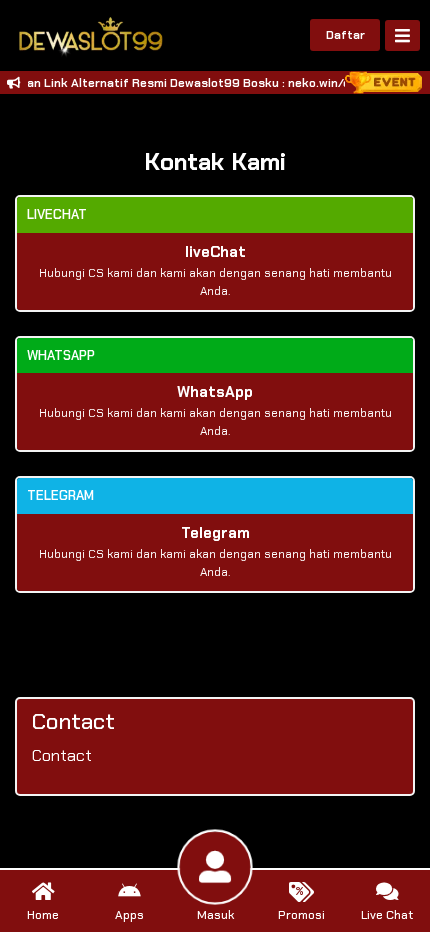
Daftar (345, 35)
